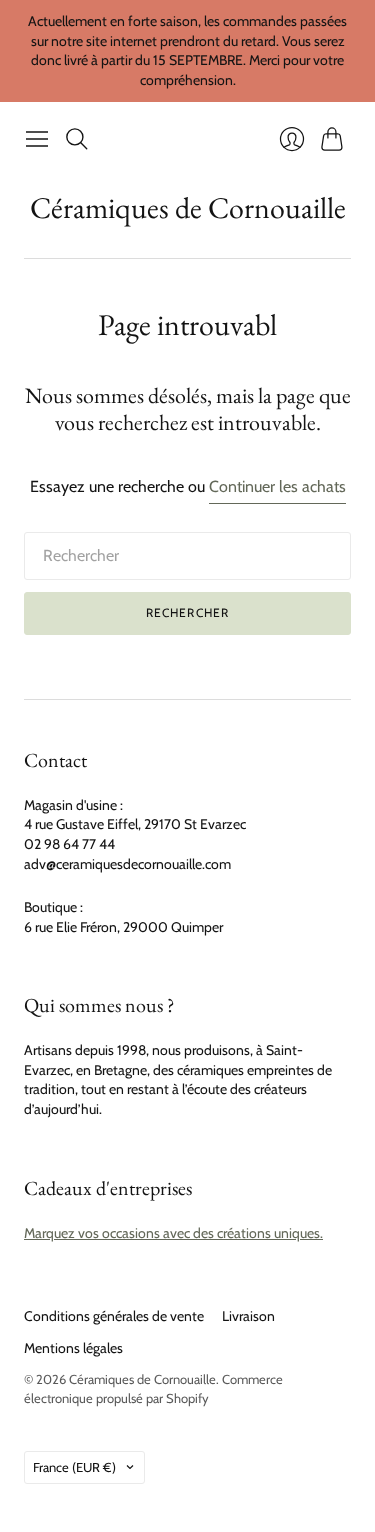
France (74, 1467)
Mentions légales (73, 1348)
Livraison (248, 1316)
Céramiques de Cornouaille (188, 207)
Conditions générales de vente (114, 1316)
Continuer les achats (277, 486)
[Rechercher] (77, 139)
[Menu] (37, 139)
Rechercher (188, 612)
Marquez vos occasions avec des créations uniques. (173, 1233)
